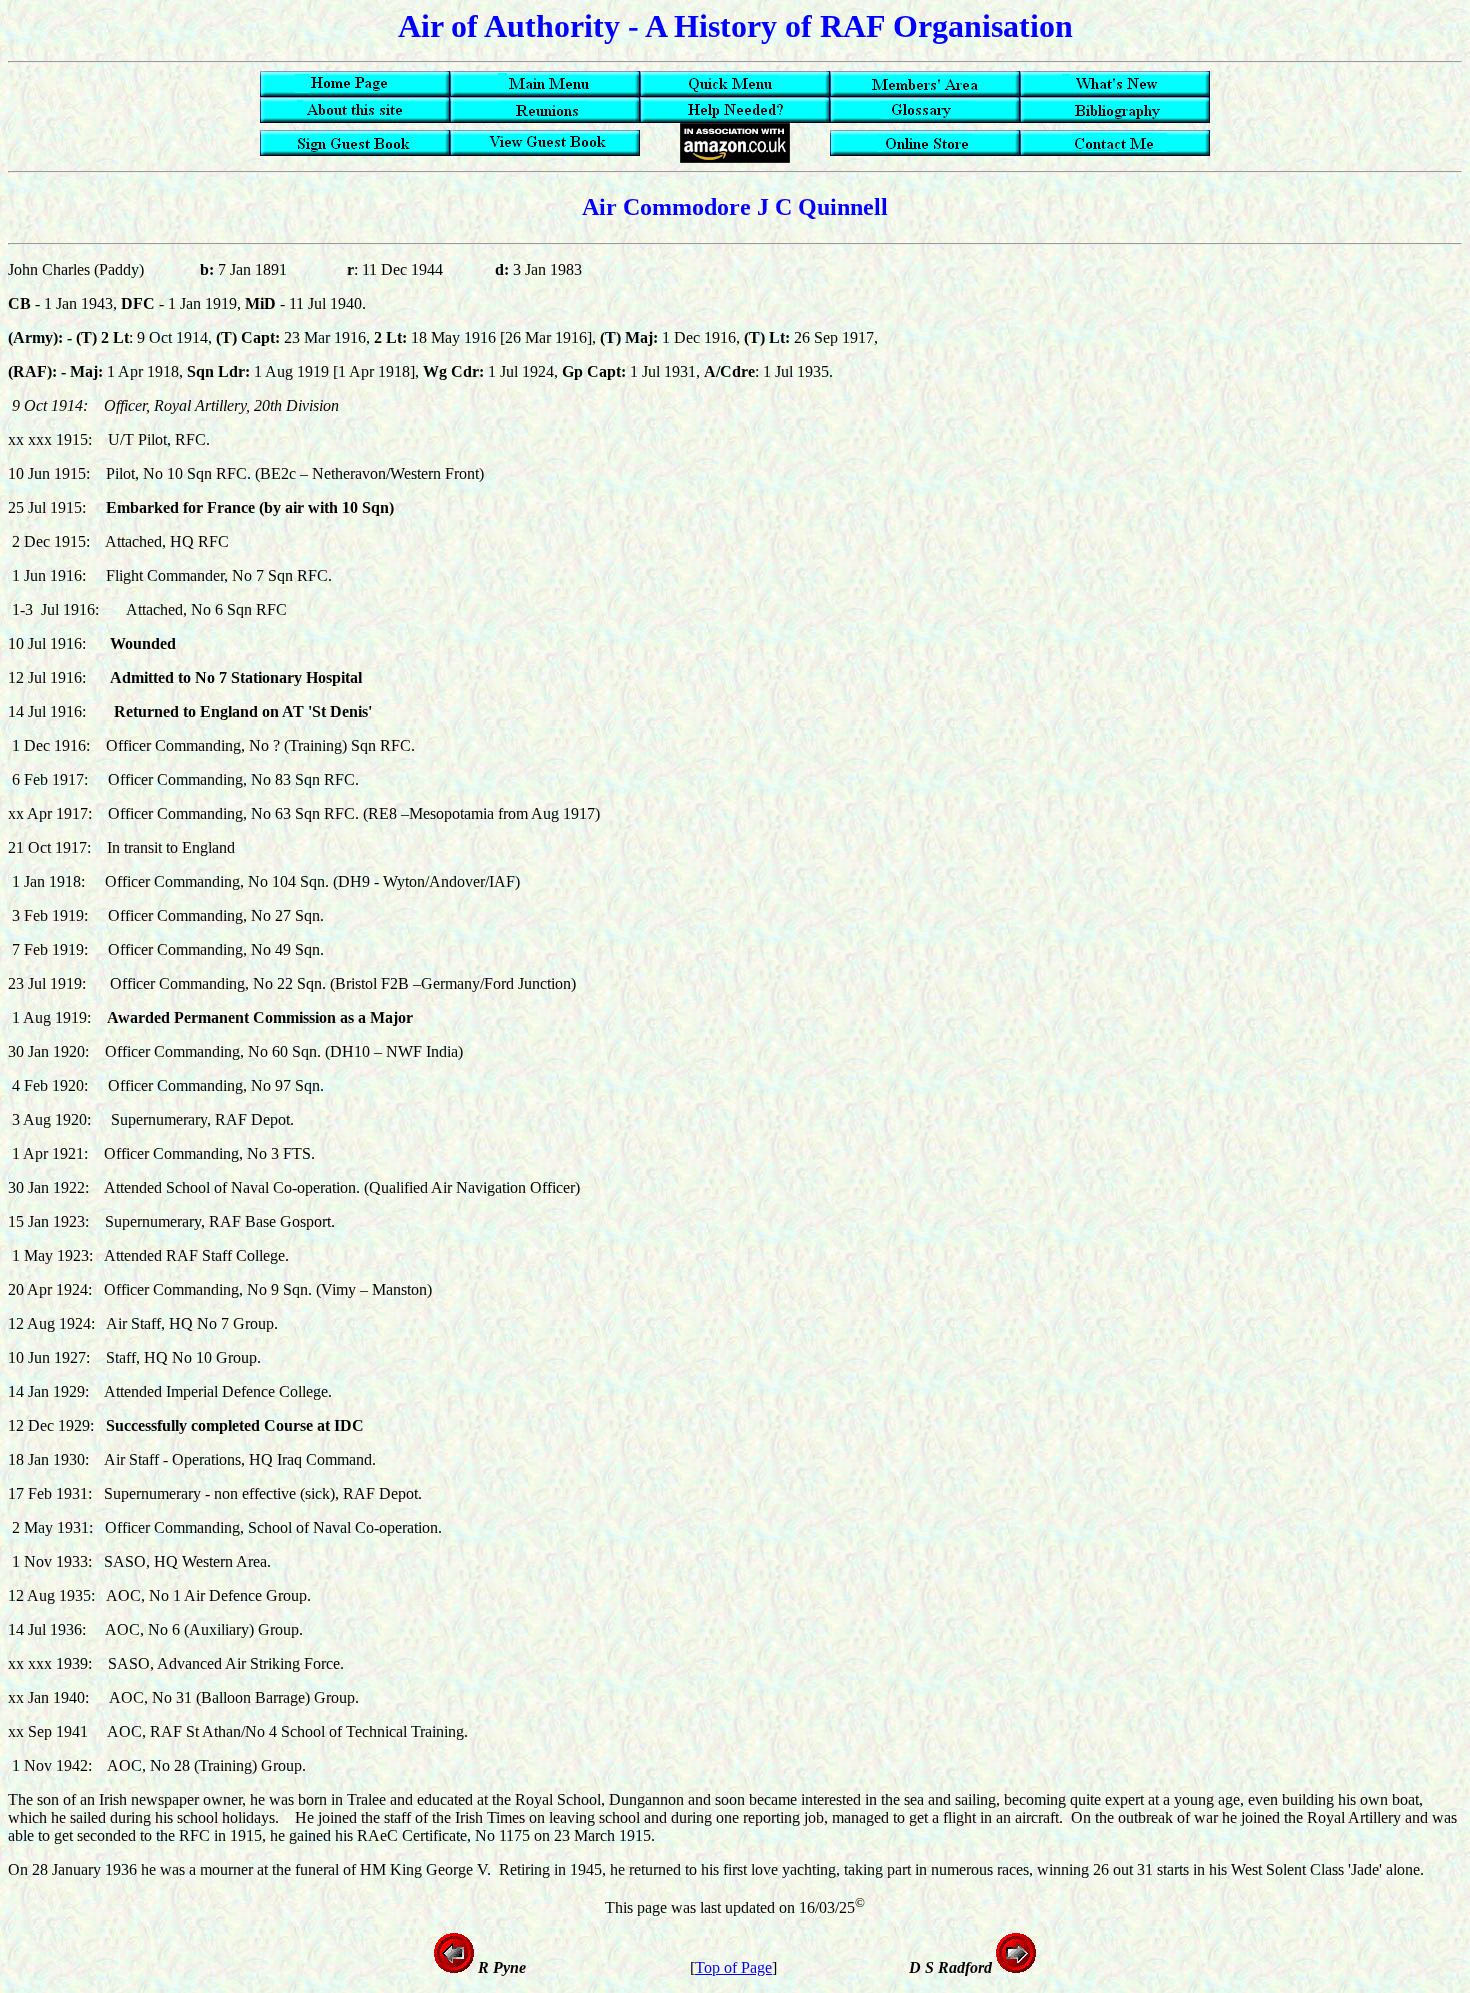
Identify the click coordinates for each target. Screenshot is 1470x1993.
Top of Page (733, 1967)
